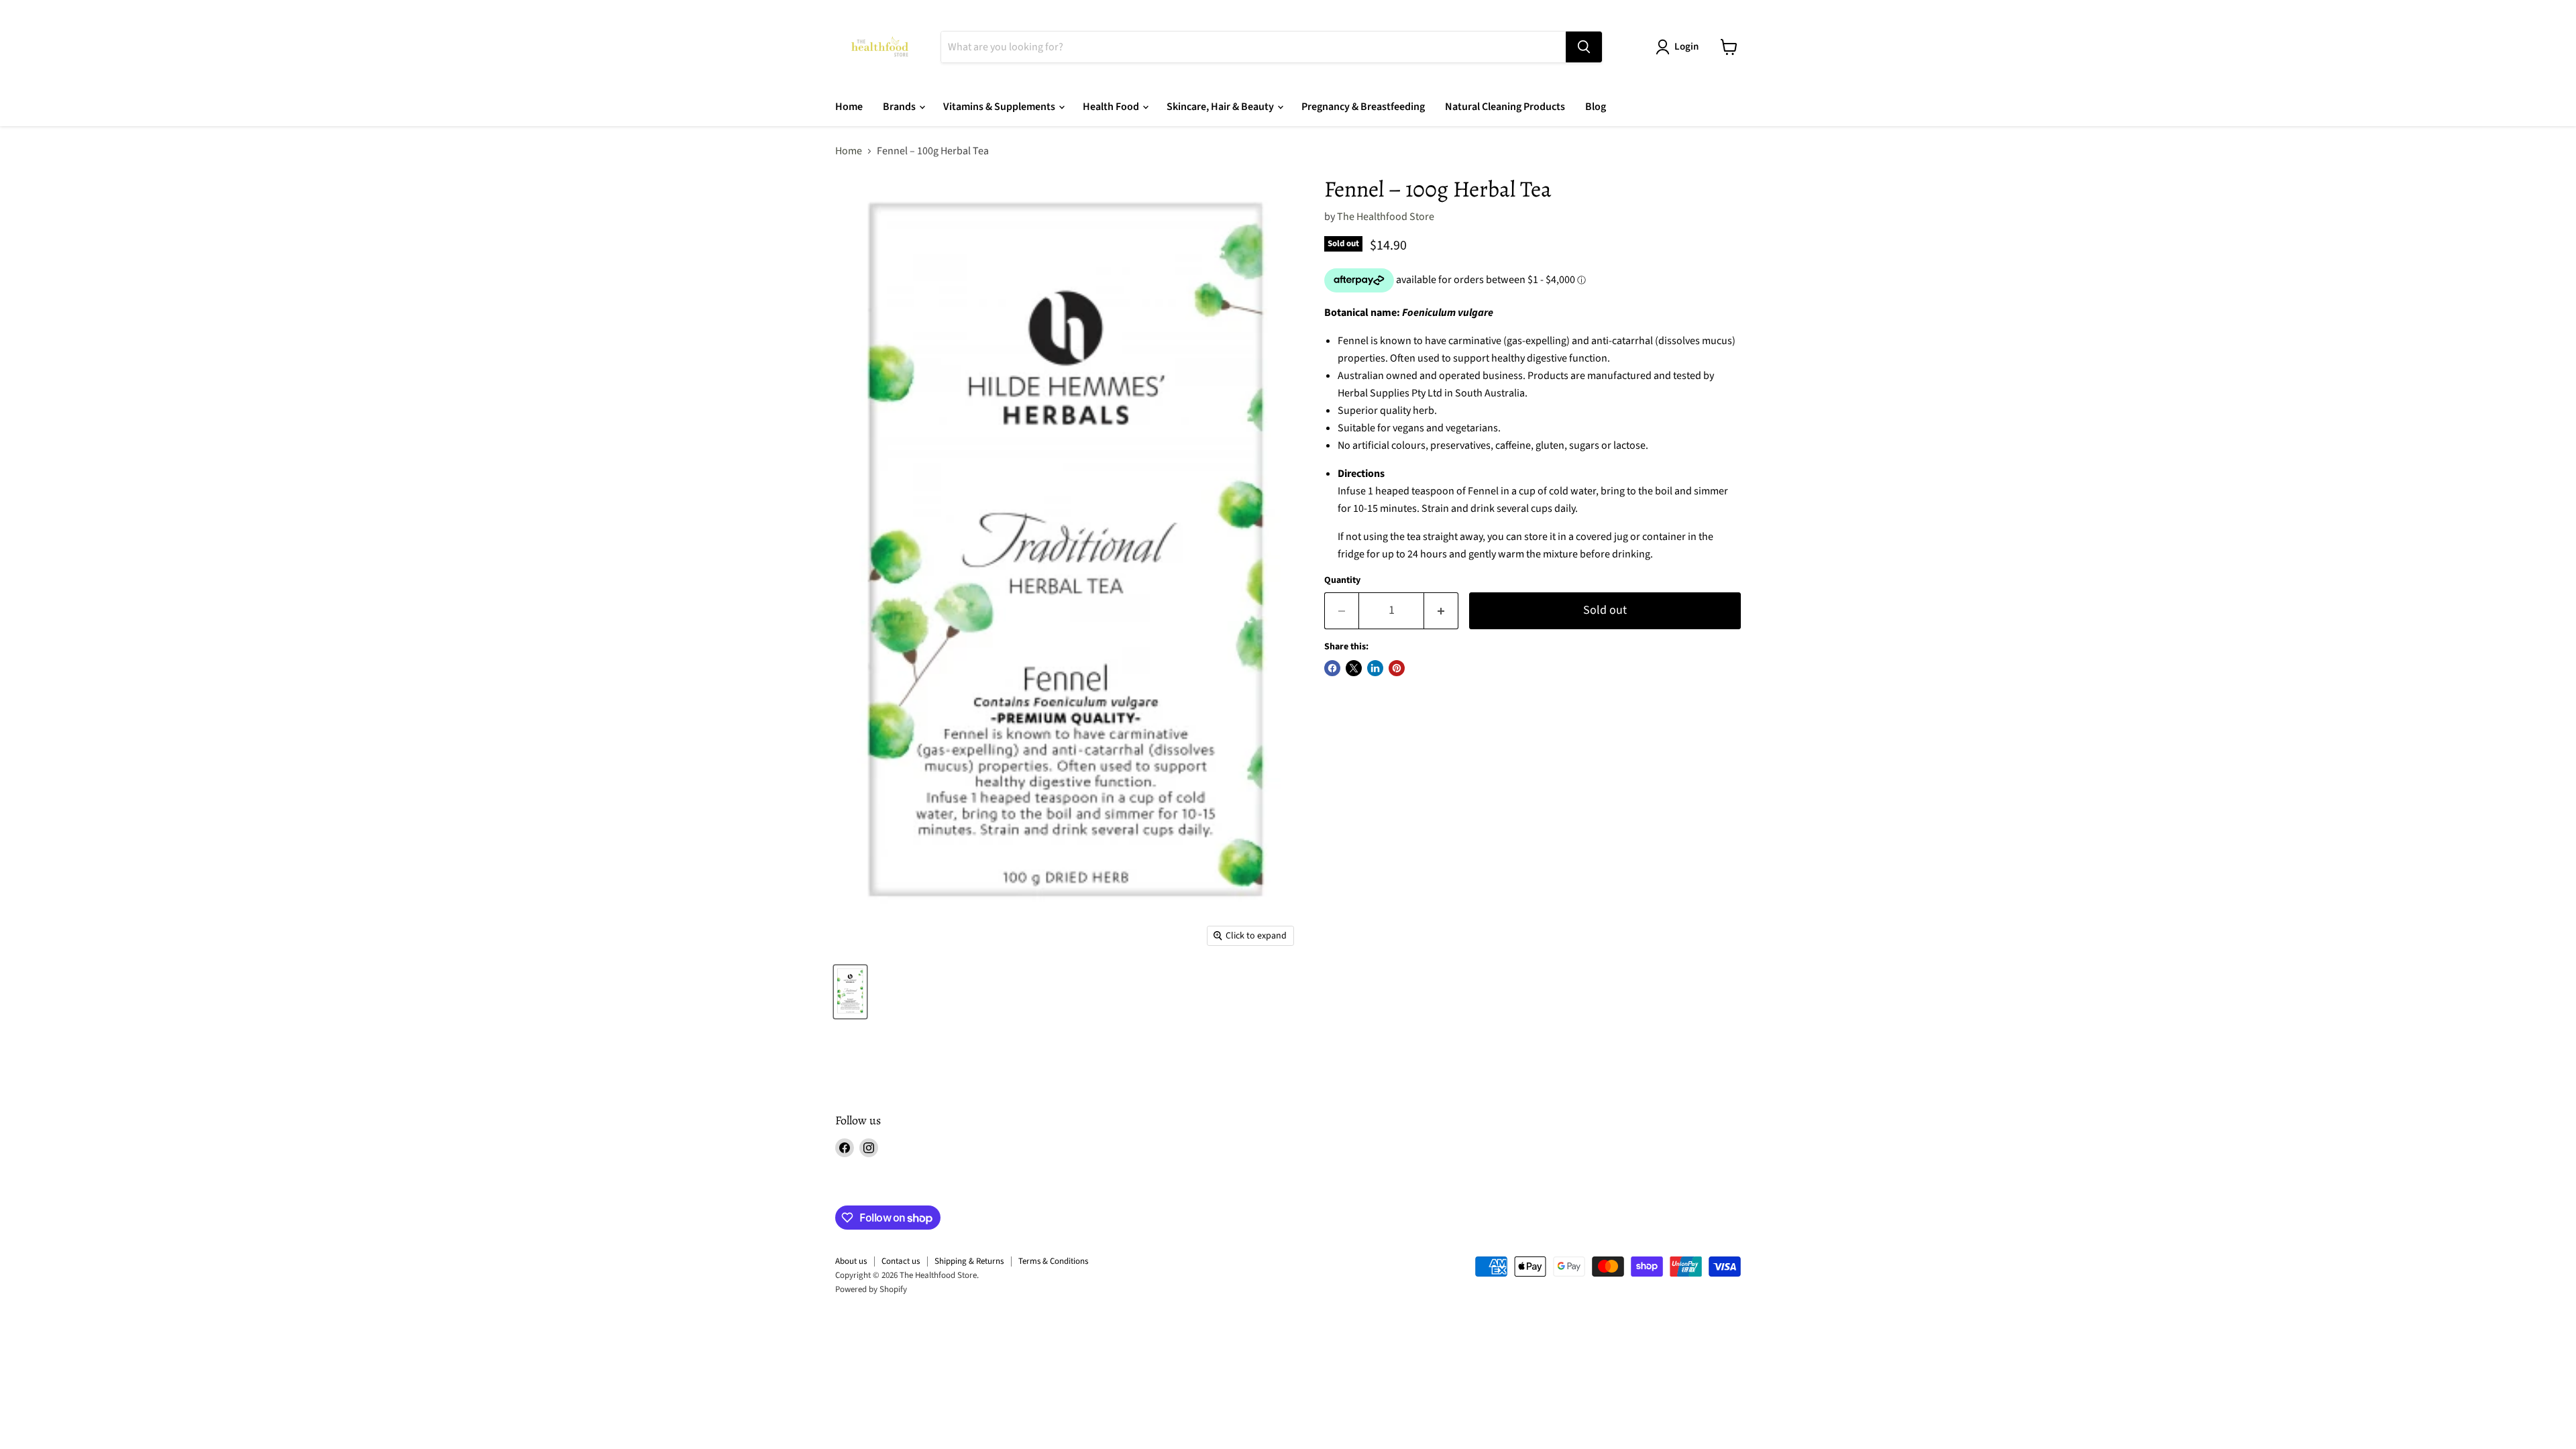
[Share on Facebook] (1332, 668)
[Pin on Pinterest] (1397, 668)
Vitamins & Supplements (1000, 107)
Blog (1596, 107)
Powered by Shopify (871, 1289)
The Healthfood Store (1386, 217)
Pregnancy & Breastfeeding (1363, 107)
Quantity (1342, 580)
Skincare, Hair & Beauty (1221, 107)
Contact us (901, 1261)
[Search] (1584, 47)
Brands (900, 107)
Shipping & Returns (969, 1261)
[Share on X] (1354, 668)
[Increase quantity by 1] (1441, 611)
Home (849, 107)
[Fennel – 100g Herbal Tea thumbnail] (850, 992)
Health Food (1112, 107)
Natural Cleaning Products (1505, 107)
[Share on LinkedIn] (1375, 668)
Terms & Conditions (1053, 1261)
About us (851, 1261)
